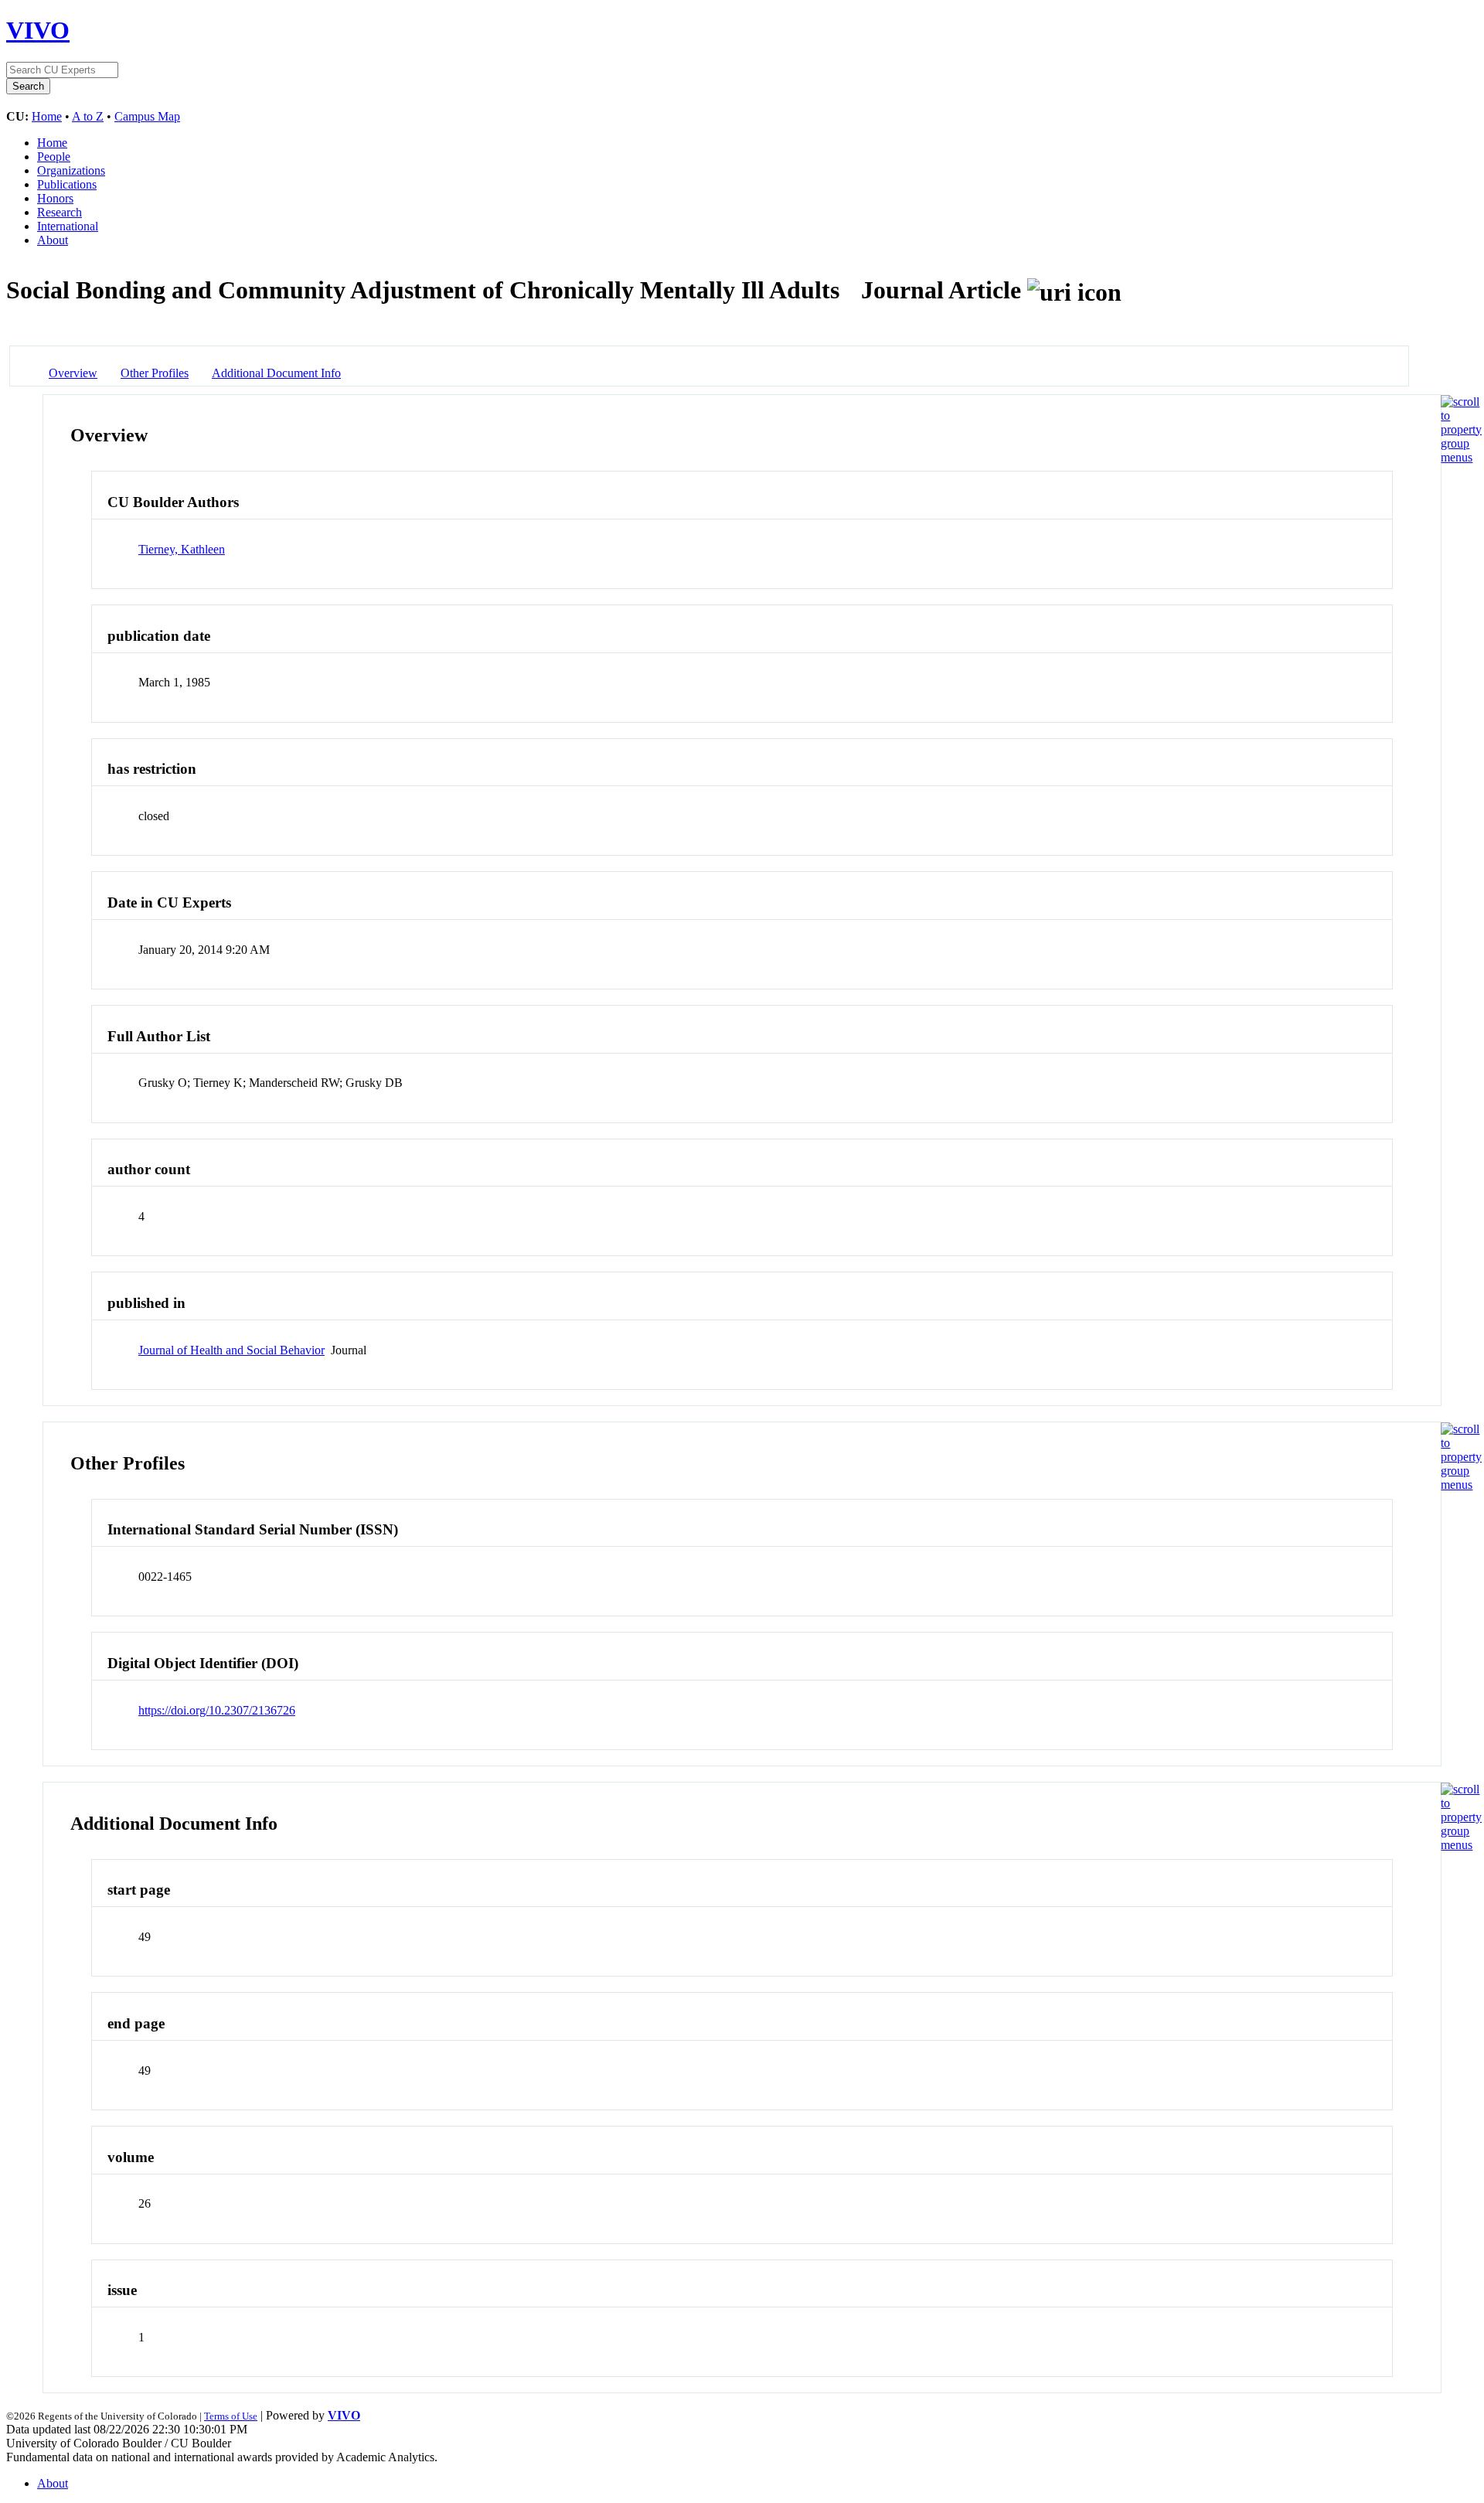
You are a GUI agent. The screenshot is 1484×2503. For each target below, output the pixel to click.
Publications (67, 184)
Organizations (71, 170)
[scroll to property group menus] (1461, 457)
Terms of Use (231, 2416)
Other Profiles (155, 373)
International (68, 226)
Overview (73, 373)
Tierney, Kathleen (182, 549)
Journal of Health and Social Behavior (231, 1350)
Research (60, 212)
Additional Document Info (276, 373)
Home (47, 116)
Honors (55, 198)
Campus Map (147, 116)
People (54, 157)
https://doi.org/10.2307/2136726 (217, 1710)
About (53, 240)
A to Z (88, 116)
